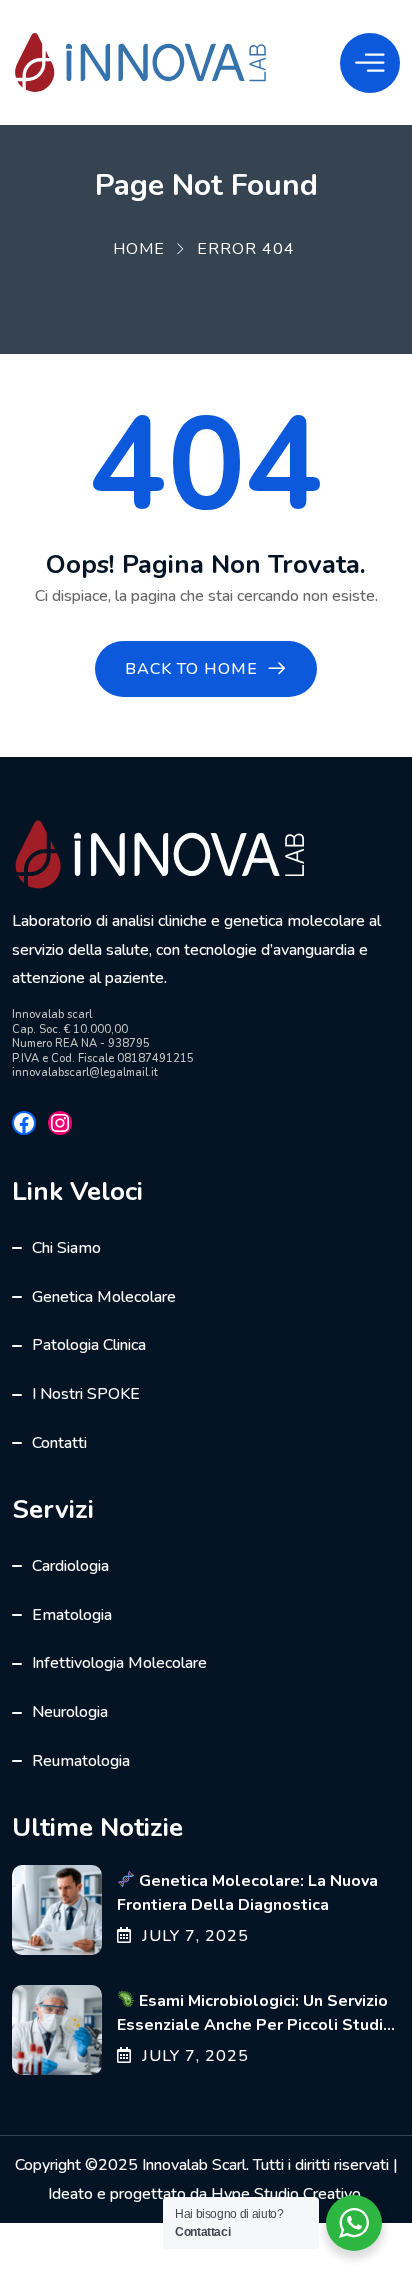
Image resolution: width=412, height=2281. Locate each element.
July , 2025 (195, 1936)
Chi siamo (66, 1248)
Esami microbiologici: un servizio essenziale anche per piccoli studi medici (252, 2025)
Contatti (59, 1443)
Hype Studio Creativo (286, 2194)
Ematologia (72, 1615)
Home (139, 249)
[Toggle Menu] (370, 62)
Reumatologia (81, 1761)
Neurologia (70, 1712)
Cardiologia (70, 1566)
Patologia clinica (89, 1345)
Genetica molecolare (104, 1297)
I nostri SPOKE (86, 1394)
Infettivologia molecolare (119, 1663)
